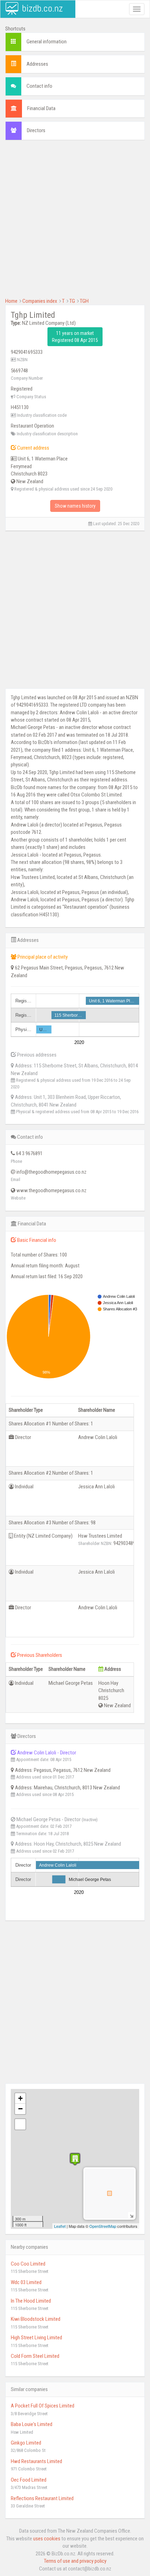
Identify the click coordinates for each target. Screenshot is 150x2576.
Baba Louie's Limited (32, 2424)
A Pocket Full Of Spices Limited (43, 2406)
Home (11, 301)
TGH (84, 301)
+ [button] (20, 2098)
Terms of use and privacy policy (75, 2561)
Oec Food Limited (29, 2480)
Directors (36, 130)
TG (72, 301)
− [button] (20, 2109)
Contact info (39, 86)
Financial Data (41, 108)
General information (47, 42)
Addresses (37, 64)
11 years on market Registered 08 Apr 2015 (75, 337)
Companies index (40, 301)
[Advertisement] (75, 222)
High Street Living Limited (36, 2338)
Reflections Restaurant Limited (42, 2498)
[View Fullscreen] (20, 2124)
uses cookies (47, 2539)
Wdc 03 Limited (26, 2282)
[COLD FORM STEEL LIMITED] (75, 2159)
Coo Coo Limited (28, 2264)
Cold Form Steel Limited (35, 2356)
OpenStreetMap (103, 2226)
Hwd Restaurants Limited (36, 2461)
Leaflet (60, 2226)
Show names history (75, 506)
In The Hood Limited (31, 2301)
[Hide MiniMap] (131, 2215)
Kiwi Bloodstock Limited (36, 2319)
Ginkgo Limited (26, 2443)
